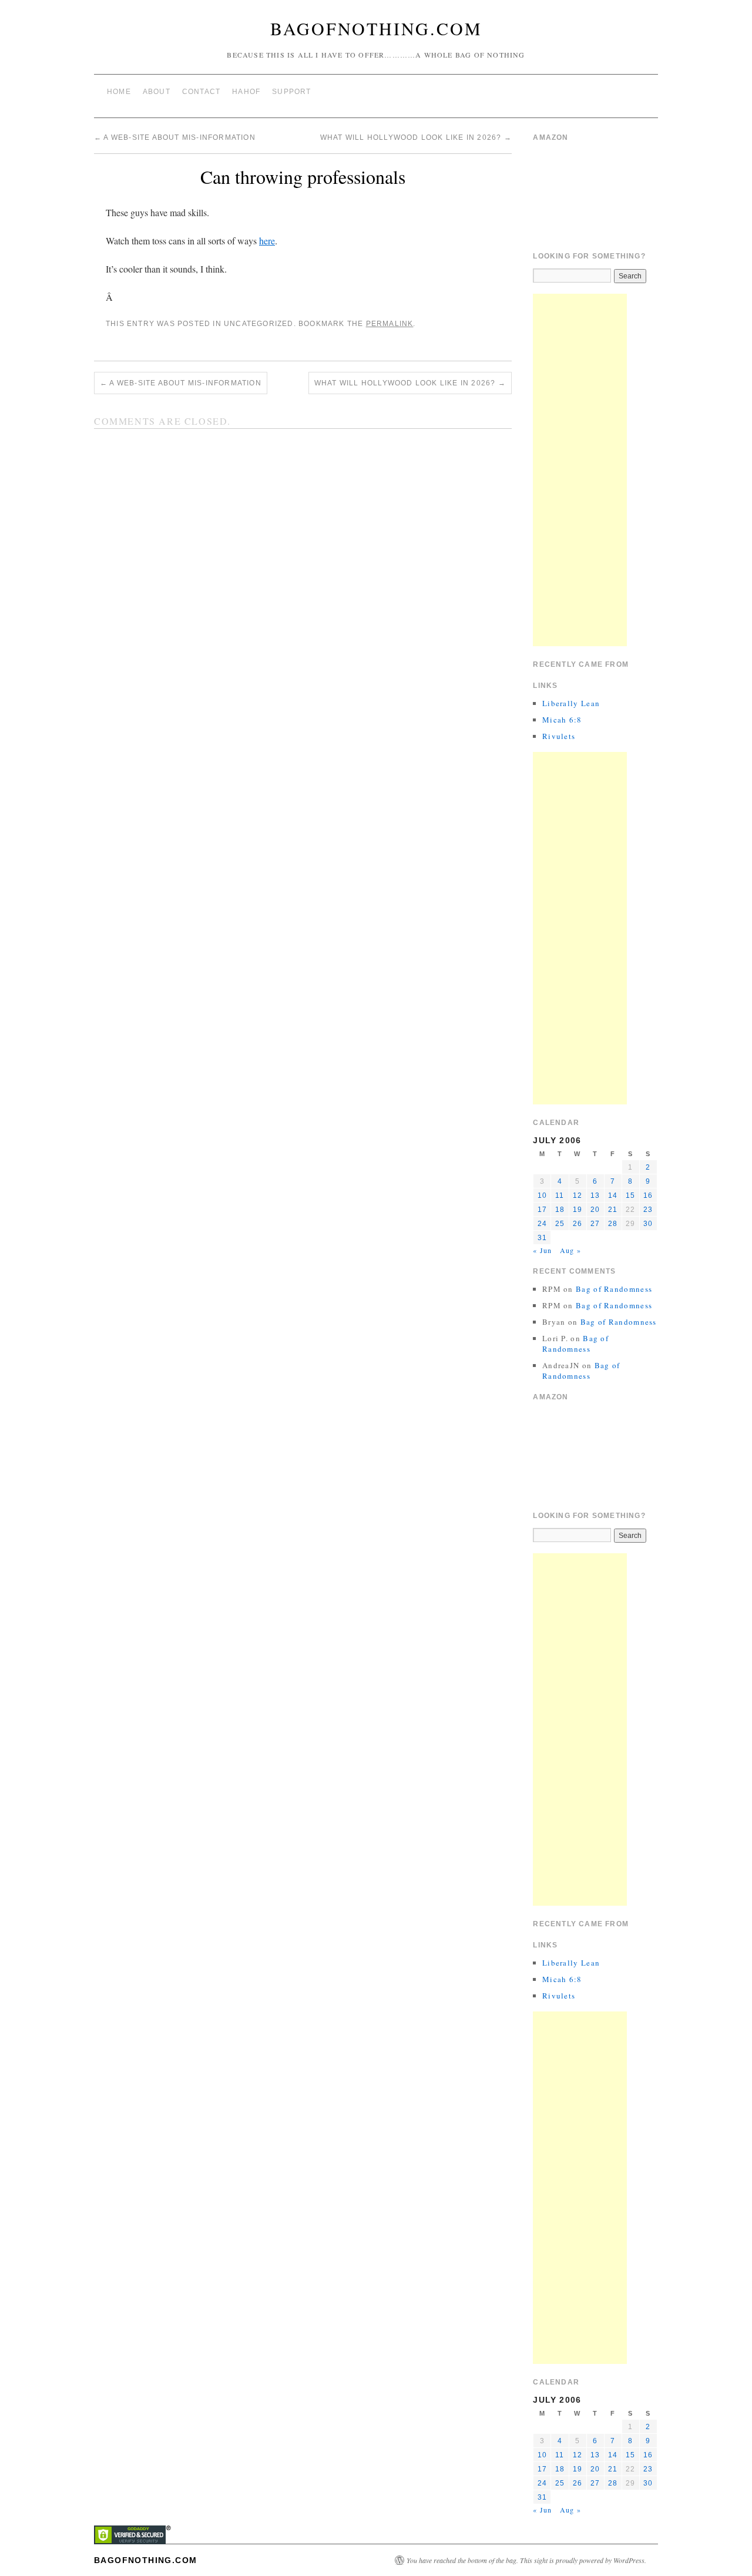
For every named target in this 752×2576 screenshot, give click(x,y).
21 (613, 1210)
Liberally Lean (571, 703)
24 (542, 1224)
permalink (390, 324)
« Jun (542, 1250)
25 (560, 1224)
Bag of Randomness (614, 1289)
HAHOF (246, 92)
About (157, 92)
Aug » (570, 1250)
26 (578, 1224)
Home (119, 92)
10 (542, 1195)
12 (578, 1195)
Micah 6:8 (562, 720)
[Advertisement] (580, 470)
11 (560, 1195)
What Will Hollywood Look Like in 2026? (416, 137)
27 (595, 1224)
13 (595, 1195)
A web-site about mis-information (175, 137)
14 (613, 1195)
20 (595, 1210)
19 (578, 1210)
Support (291, 92)
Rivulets (559, 736)
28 (613, 1224)
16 (648, 1195)
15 (630, 1195)
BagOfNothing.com (376, 28)
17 (542, 1210)
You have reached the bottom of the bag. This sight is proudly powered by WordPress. (526, 2560)
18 (560, 1210)
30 (648, 1224)
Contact (201, 92)
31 (542, 1238)
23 (648, 1210)
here (267, 241)
